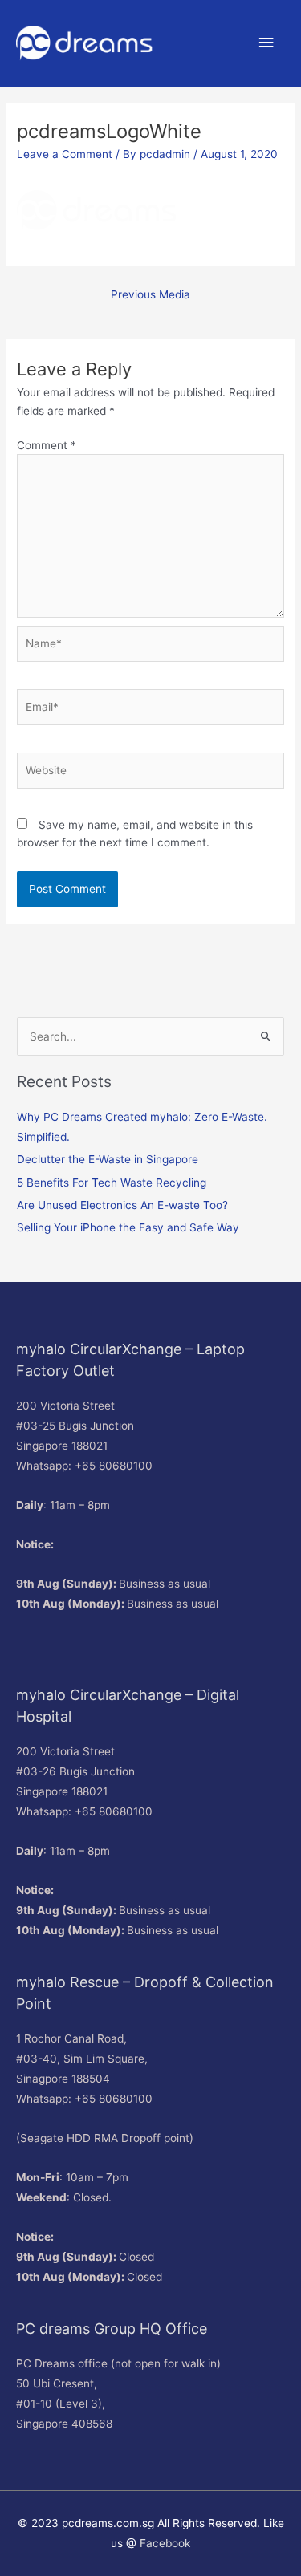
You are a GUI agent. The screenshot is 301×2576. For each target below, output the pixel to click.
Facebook (165, 2543)
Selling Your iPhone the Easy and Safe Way (128, 1227)
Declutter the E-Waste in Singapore (108, 1159)
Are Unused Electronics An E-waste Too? (122, 1205)
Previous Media (150, 294)
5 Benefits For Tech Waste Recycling (112, 1183)
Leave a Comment (65, 154)
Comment (47, 445)
